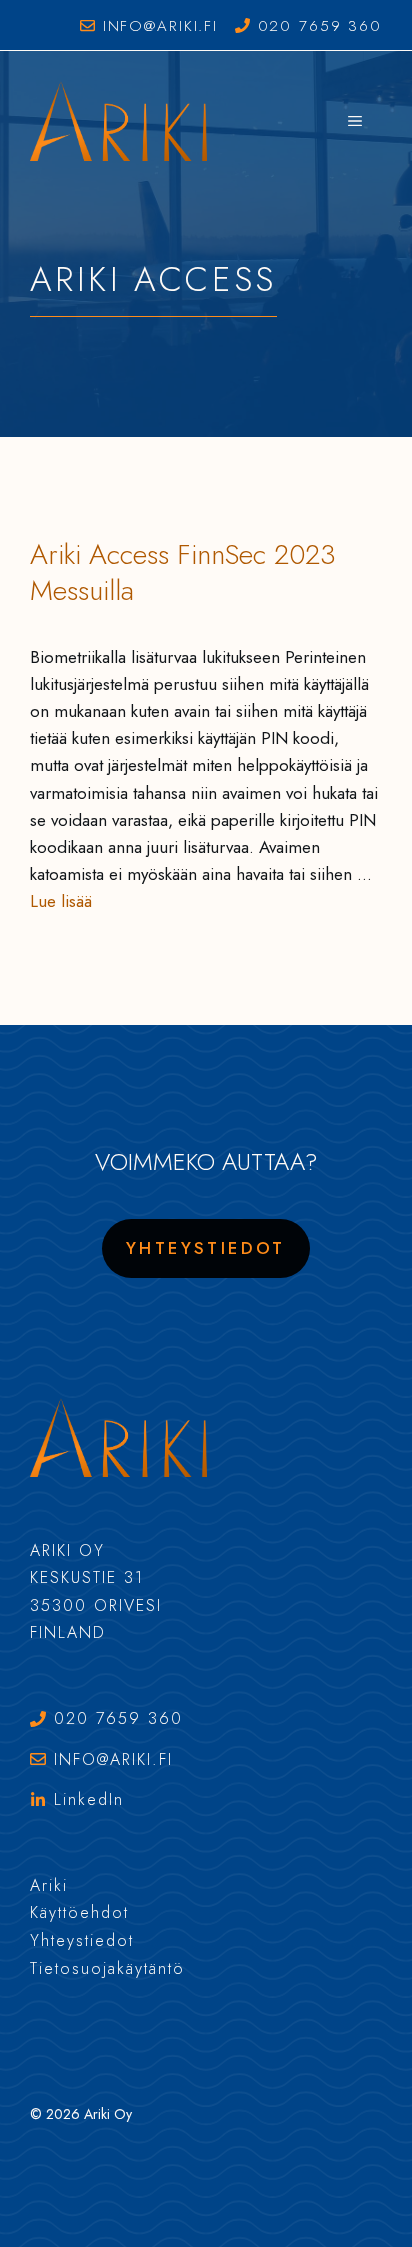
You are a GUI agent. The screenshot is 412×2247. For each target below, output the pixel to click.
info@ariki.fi (160, 26)
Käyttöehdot (79, 1912)
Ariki (49, 1885)
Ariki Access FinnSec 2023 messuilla (183, 572)
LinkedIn (89, 1799)
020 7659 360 (320, 26)
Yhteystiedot (206, 1248)
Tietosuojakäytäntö (107, 1968)
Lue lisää (61, 901)
